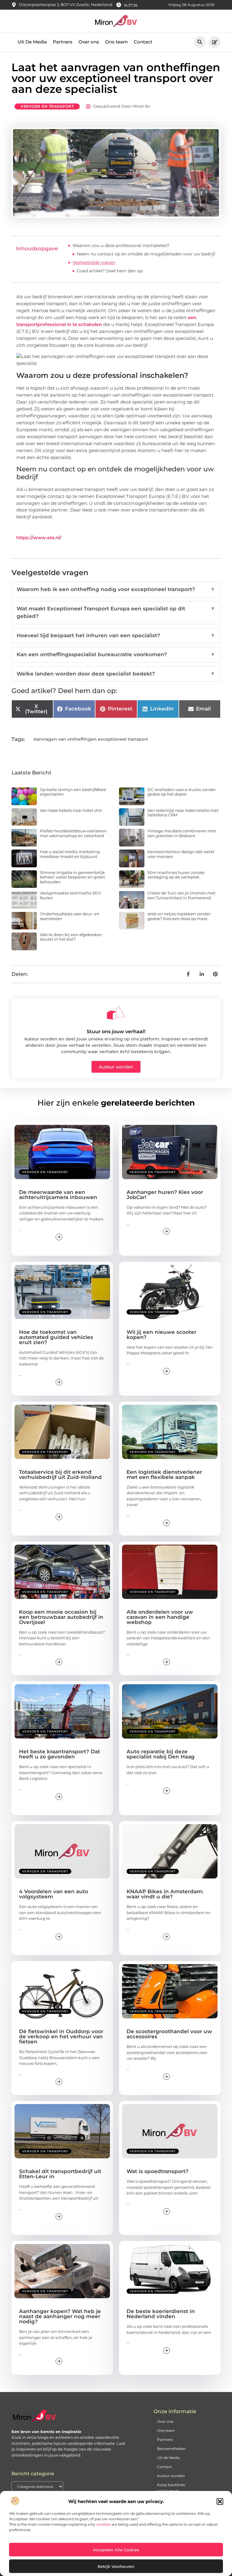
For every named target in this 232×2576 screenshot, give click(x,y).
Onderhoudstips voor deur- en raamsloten (70, 916)
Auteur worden (171, 2476)
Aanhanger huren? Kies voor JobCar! (165, 1195)
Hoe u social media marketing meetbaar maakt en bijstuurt (70, 854)
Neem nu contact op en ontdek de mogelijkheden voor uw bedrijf (146, 254)
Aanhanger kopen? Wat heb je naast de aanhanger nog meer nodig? (60, 2316)
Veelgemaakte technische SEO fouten (70, 895)
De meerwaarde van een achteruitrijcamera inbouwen (58, 1195)
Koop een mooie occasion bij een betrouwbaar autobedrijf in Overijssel (61, 1617)
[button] (220, 2502)
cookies (103, 2524)
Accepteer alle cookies (116, 2550)
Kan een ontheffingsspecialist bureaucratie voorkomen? (116, 654)
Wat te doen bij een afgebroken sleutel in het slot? (71, 937)
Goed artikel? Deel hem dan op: (110, 271)
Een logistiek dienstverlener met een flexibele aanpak (164, 1475)
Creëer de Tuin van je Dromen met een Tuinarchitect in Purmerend (181, 895)
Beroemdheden (171, 2449)
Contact (143, 42)
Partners (63, 42)
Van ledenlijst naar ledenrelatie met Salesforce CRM (183, 813)
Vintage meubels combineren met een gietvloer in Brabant (182, 833)
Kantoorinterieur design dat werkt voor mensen (181, 854)
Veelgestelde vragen (94, 262)
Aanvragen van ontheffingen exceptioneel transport (91, 739)
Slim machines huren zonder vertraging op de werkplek (176, 875)
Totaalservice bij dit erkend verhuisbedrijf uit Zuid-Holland (60, 1475)
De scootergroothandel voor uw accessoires (169, 2034)
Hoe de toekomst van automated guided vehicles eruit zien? (56, 1337)
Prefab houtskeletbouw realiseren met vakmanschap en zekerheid (73, 833)
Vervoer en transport (47, 106)
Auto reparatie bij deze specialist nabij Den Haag (161, 1754)
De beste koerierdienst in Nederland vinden (161, 2314)
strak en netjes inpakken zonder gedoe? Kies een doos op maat (179, 916)
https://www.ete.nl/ (39, 538)
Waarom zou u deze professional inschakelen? (121, 245)
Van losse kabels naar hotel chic (71, 810)
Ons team (116, 42)
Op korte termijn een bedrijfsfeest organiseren (73, 792)
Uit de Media (168, 2458)
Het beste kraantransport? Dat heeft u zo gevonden (60, 1754)
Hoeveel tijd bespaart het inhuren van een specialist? (116, 635)
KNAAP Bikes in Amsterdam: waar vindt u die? (165, 1894)
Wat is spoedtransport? (158, 2171)
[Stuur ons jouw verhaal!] (116, 1013)
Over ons (89, 42)
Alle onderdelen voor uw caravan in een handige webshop (160, 1617)
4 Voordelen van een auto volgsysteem (54, 1894)
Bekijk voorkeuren (116, 2566)
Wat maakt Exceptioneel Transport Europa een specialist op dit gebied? (116, 612)
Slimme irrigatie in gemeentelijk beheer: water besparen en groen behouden (73, 877)
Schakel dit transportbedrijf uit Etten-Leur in (60, 2174)
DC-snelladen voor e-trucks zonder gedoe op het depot (182, 792)
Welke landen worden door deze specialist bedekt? (116, 674)
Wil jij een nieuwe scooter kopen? (161, 1335)
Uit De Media (32, 42)
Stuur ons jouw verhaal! (116, 1032)
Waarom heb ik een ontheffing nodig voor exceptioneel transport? (116, 589)
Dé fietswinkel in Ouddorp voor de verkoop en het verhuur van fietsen (61, 2036)
